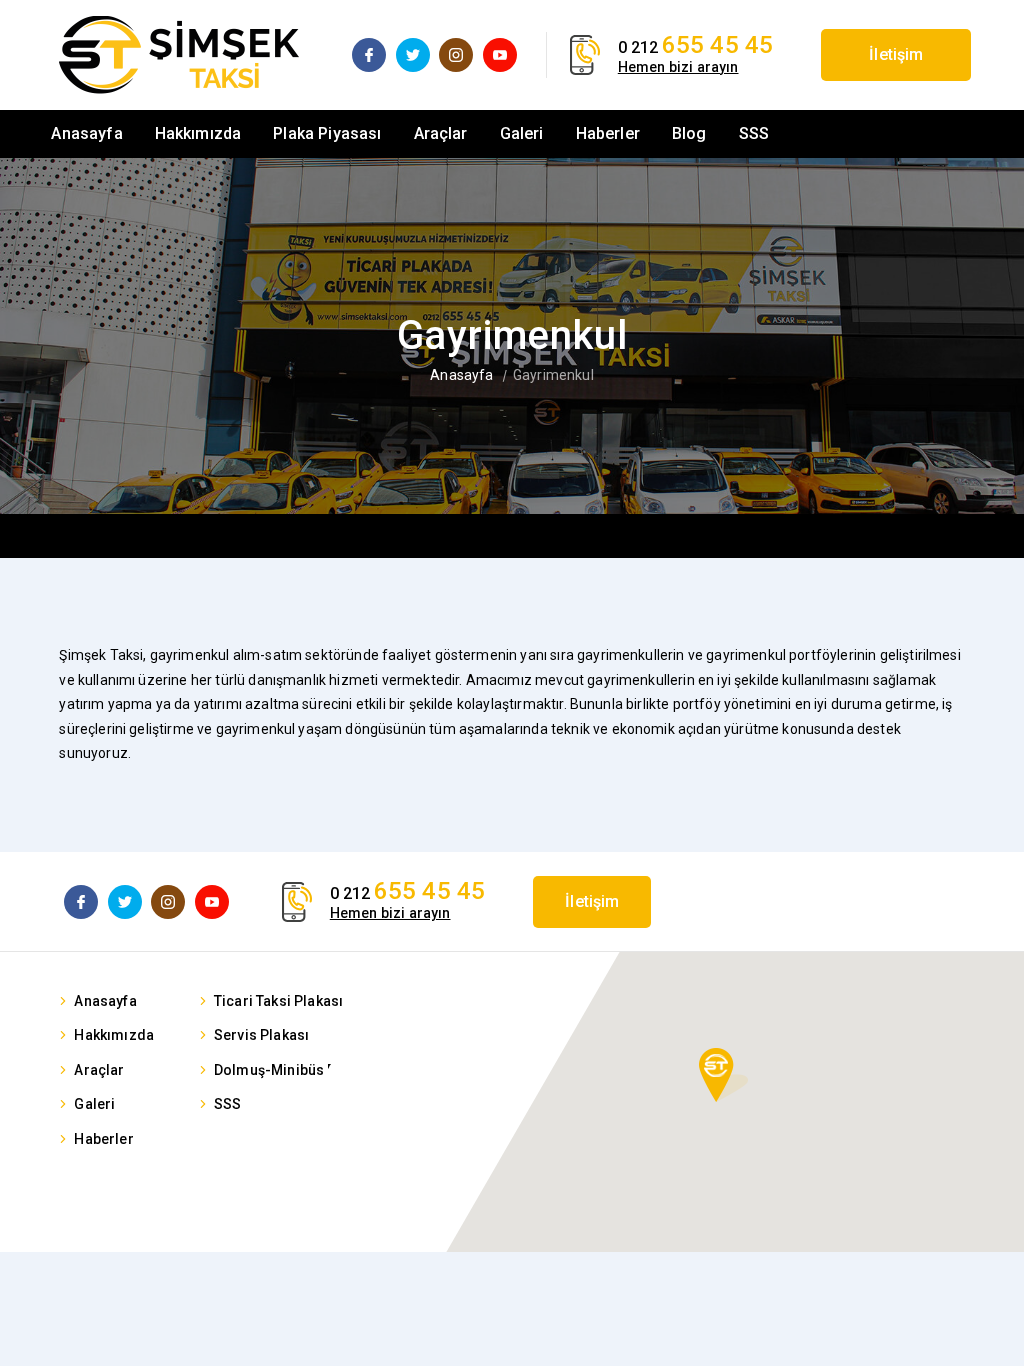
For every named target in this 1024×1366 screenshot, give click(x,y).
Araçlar (441, 133)
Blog (689, 133)
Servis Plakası (261, 1035)
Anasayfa (86, 133)
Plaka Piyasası (327, 133)
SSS (754, 133)
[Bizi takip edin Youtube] (500, 55)
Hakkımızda (198, 133)
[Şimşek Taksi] (179, 55)
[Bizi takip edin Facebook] (369, 55)
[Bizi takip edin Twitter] (413, 55)
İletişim (896, 54)
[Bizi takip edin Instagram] (456, 55)
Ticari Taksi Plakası (278, 1001)
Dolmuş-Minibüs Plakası (295, 1070)
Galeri (522, 133)
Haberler (608, 133)
